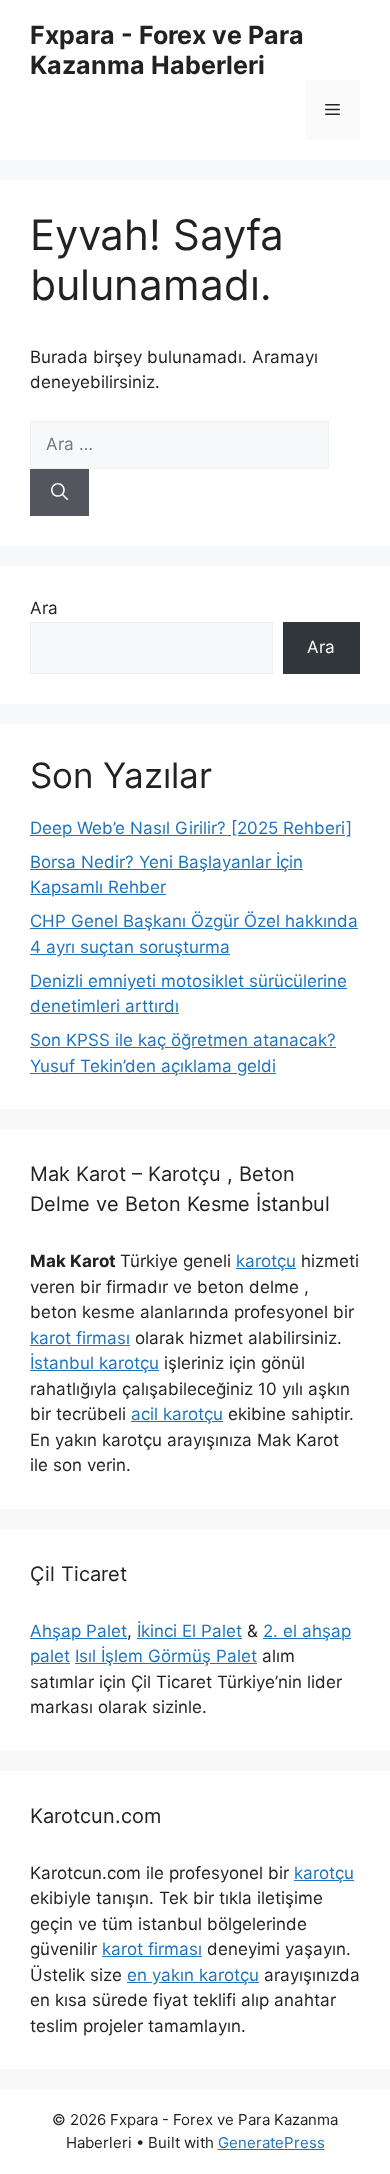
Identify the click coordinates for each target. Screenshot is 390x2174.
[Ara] (59, 493)
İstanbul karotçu (94, 1363)
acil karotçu (177, 1414)
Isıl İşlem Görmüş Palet (166, 1656)
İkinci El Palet (189, 1631)
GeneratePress (271, 2142)
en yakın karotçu (193, 1975)
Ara (44, 608)
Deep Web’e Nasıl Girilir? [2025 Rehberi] (191, 828)
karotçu (266, 1261)
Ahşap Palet (78, 1631)
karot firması (80, 1338)
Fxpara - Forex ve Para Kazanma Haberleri (167, 50)
